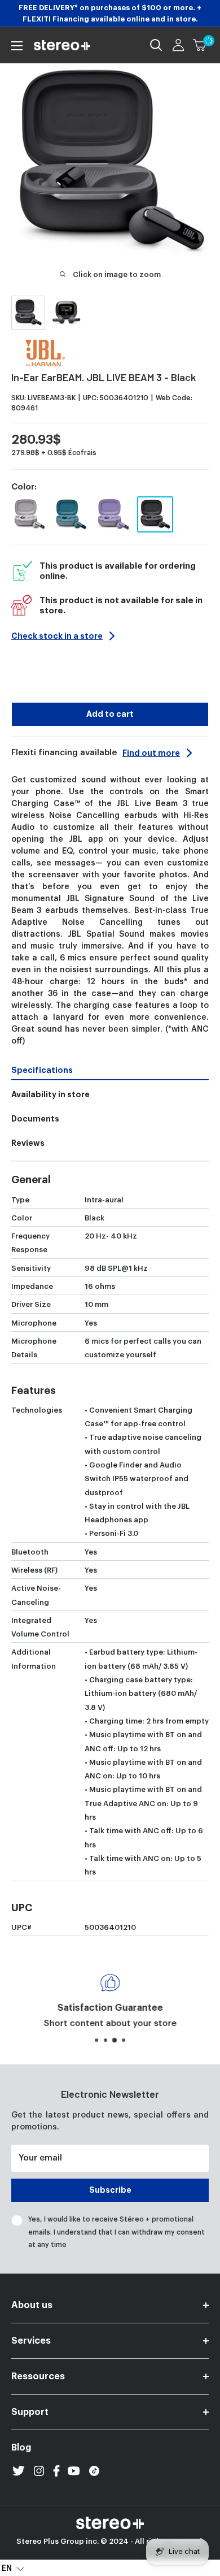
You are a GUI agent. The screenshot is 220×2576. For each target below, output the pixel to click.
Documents (35, 1119)
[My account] (178, 45)
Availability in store (50, 1094)
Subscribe (110, 2190)
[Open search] (156, 45)
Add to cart (110, 714)
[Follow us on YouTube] (74, 2471)
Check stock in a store (57, 636)
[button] (13, 2568)
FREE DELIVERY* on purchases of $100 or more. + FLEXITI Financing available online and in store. (110, 13)
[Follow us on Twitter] (19, 2471)
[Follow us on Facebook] (56, 2471)
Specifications (42, 1070)
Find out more (151, 753)
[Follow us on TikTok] (94, 2471)
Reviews (28, 1143)
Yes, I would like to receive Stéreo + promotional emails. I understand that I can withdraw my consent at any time (116, 2232)
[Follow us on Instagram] (39, 2471)
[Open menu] (17, 46)
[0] (200, 45)
